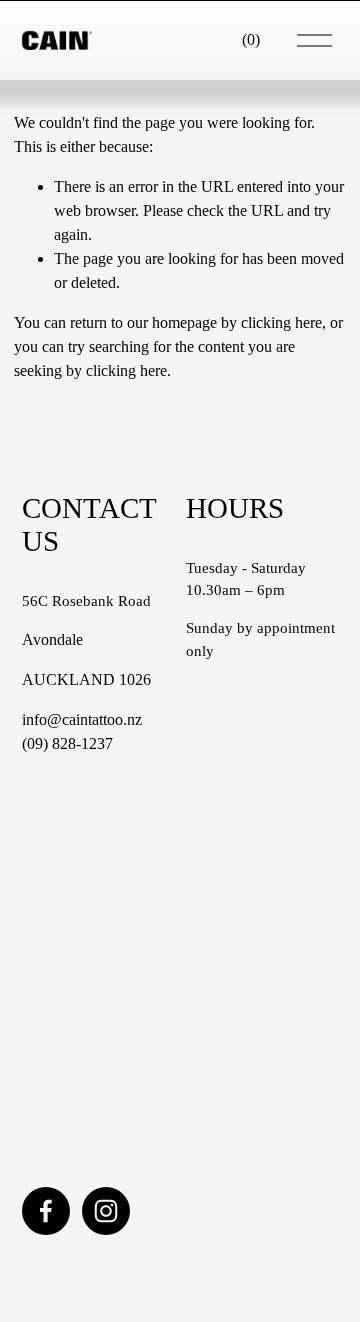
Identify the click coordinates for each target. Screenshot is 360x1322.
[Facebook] (46, 1211)
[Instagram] (106, 1211)
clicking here (281, 322)
